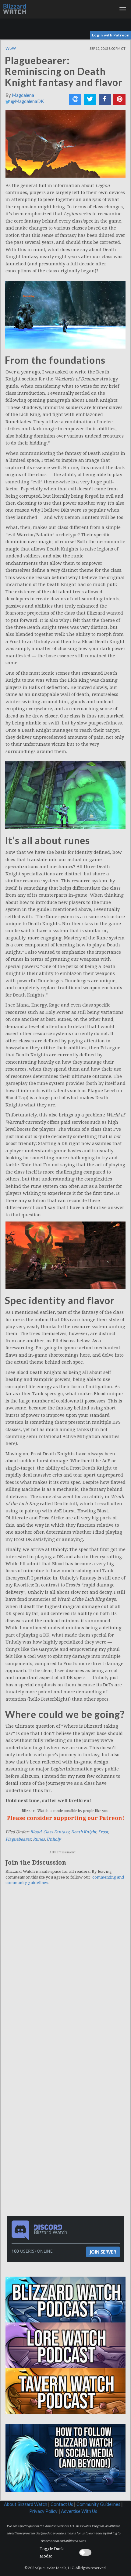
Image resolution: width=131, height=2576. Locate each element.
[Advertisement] (67, 2093)
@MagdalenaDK (27, 101)
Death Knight (84, 1832)
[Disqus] (65, 1974)
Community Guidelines (98, 2504)
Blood (36, 1832)
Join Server (103, 2252)
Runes (39, 1839)
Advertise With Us (79, 2511)
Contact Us (62, 2504)
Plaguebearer (18, 1839)
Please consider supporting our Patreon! (66, 1818)
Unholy (54, 1839)
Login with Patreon (111, 35)
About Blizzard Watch (26, 2504)
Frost (103, 1832)
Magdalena (23, 95)
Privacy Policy (43, 2511)
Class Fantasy (56, 1832)
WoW (11, 48)
